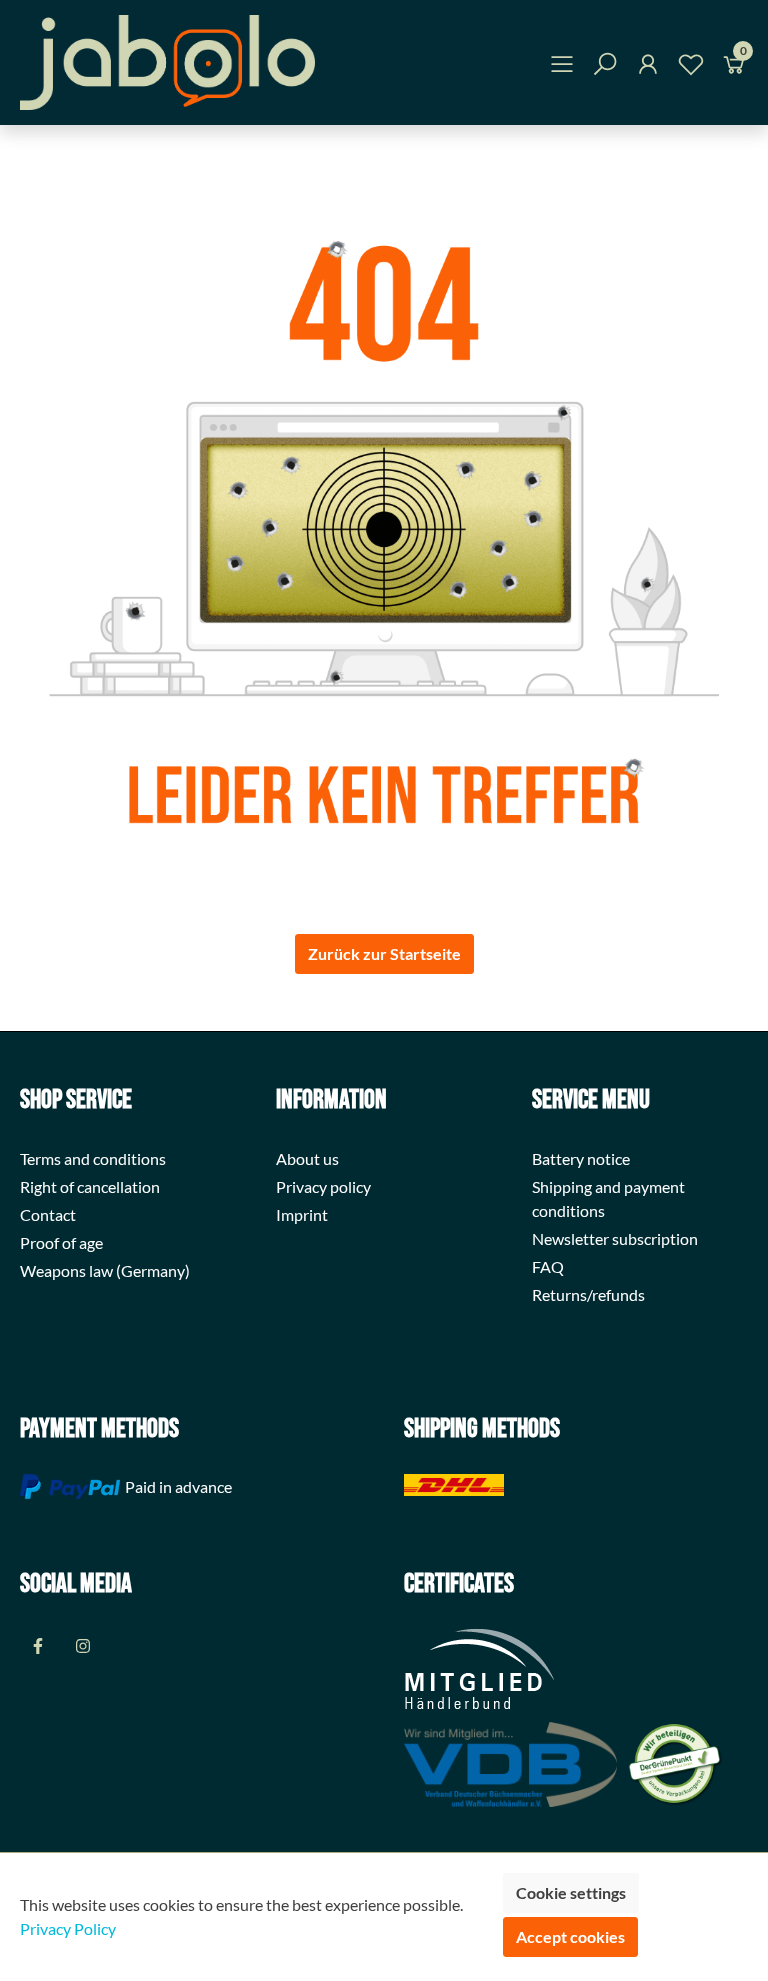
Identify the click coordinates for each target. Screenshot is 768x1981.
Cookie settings (571, 1892)
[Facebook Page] (37, 1645)
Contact (48, 1214)
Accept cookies (570, 1936)
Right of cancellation (90, 1186)
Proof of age (61, 1242)
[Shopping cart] (734, 67)
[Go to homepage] (167, 62)
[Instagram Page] (82, 1645)
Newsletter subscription (615, 1238)
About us (307, 1158)
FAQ (548, 1266)
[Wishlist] (691, 67)
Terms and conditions (93, 1158)
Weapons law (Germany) (105, 1270)
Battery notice (581, 1158)
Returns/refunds (588, 1294)
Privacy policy (323, 1186)
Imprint (302, 1214)
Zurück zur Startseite (384, 953)
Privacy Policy (68, 1928)
